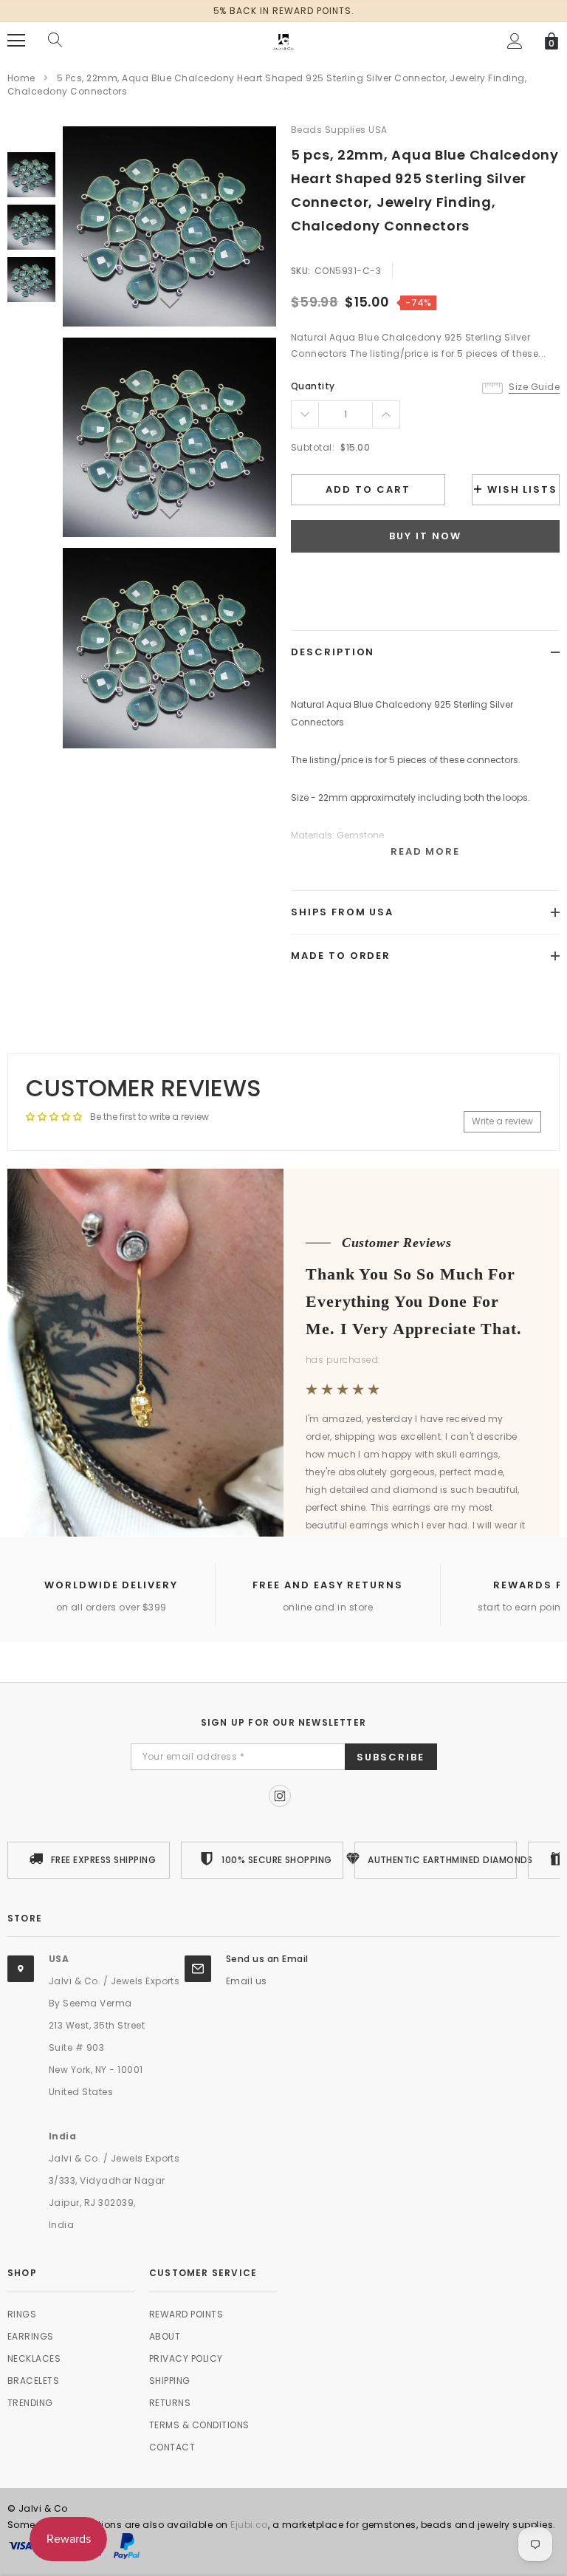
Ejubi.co (249, 2525)
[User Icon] (515, 41)
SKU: (301, 271)
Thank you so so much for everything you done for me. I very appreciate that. (414, 1301)
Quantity (313, 386)
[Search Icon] (55, 41)
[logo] (283, 40)
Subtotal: (313, 447)
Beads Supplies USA (339, 130)
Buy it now (425, 536)
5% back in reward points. (284, 11)
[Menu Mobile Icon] (16, 41)
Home (21, 78)
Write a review (502, 1121)
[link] (31, 175)
